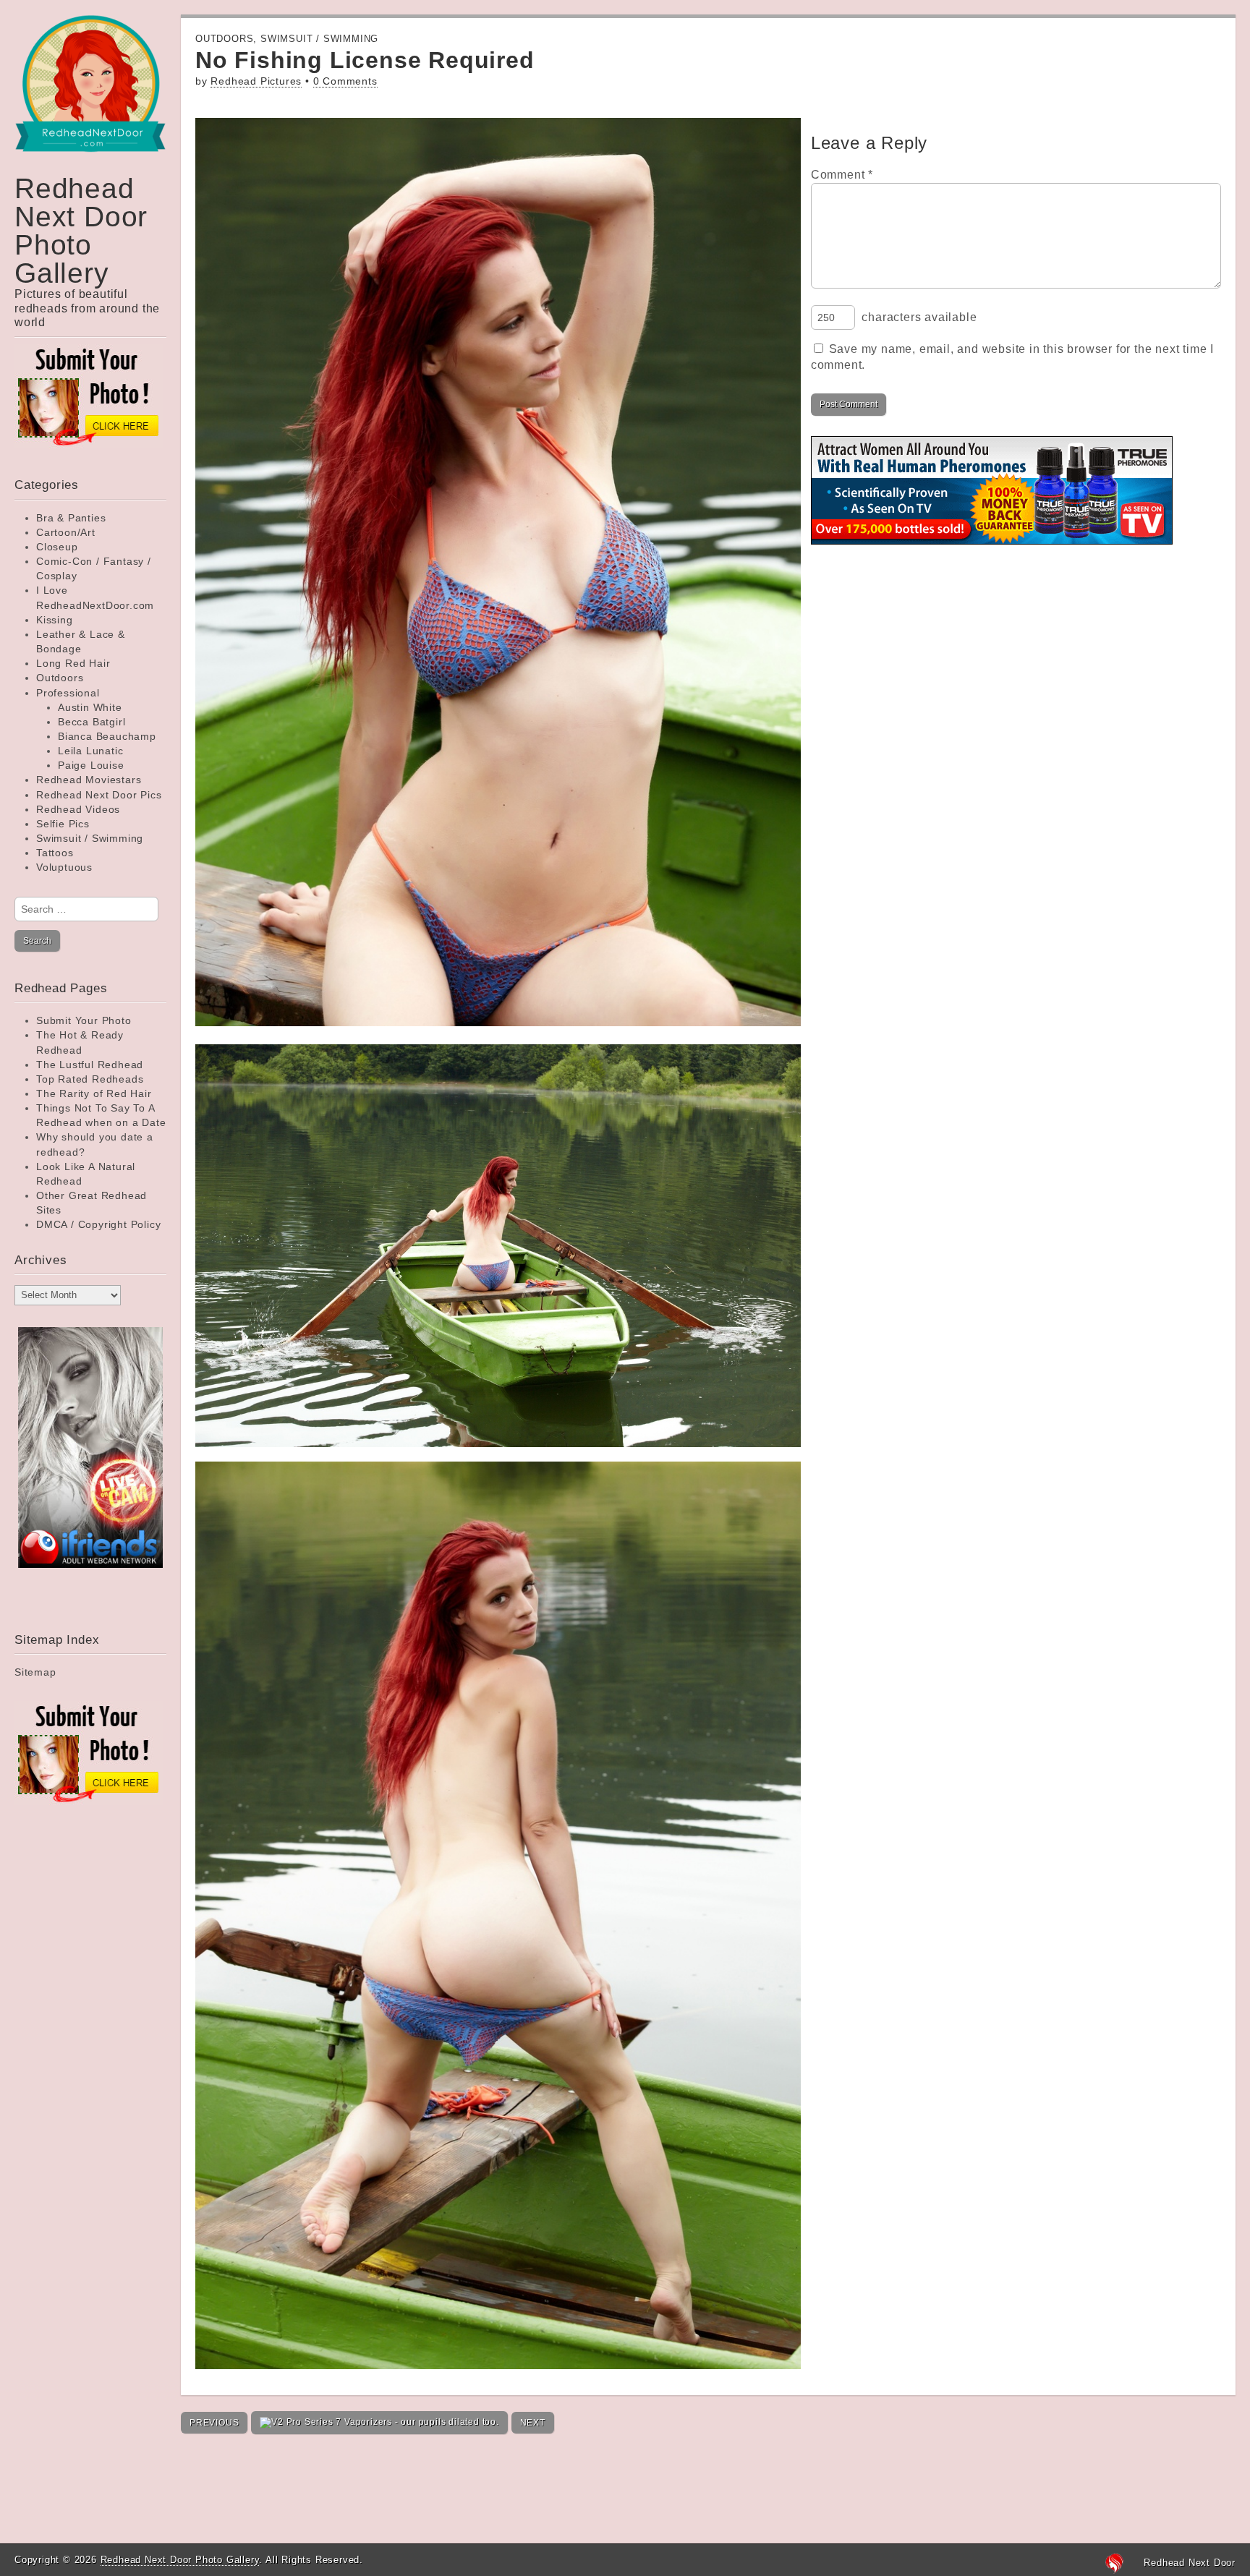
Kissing (55, 620)
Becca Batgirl (92, 722)
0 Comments (345, 81)
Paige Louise (91, 765)
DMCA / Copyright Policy (98, 1224)
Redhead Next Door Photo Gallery (81, 231)
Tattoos (55, 853)
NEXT (533, 2423)
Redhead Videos (78, 809)
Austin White (90, 707)
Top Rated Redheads (90, 1079)
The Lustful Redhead (90, 1065)
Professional (68, 693)
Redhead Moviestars (89, 780)
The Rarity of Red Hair (94, 1093)
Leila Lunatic (90, 751)
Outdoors (60, 678)
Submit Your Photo (84, 1020)
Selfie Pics (63, 824)
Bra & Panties (71, 518)
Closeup (57, 547)
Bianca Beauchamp (107, 736)
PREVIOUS (214, 2423)
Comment (842, 175)
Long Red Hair (73, 663)
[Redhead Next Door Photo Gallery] (90, 94)
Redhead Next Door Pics (99, 795)
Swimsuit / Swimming (90, 838)
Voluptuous (64, 867)
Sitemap (35, 1672)
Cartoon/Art (66, 532)
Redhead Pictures (256, 81)
